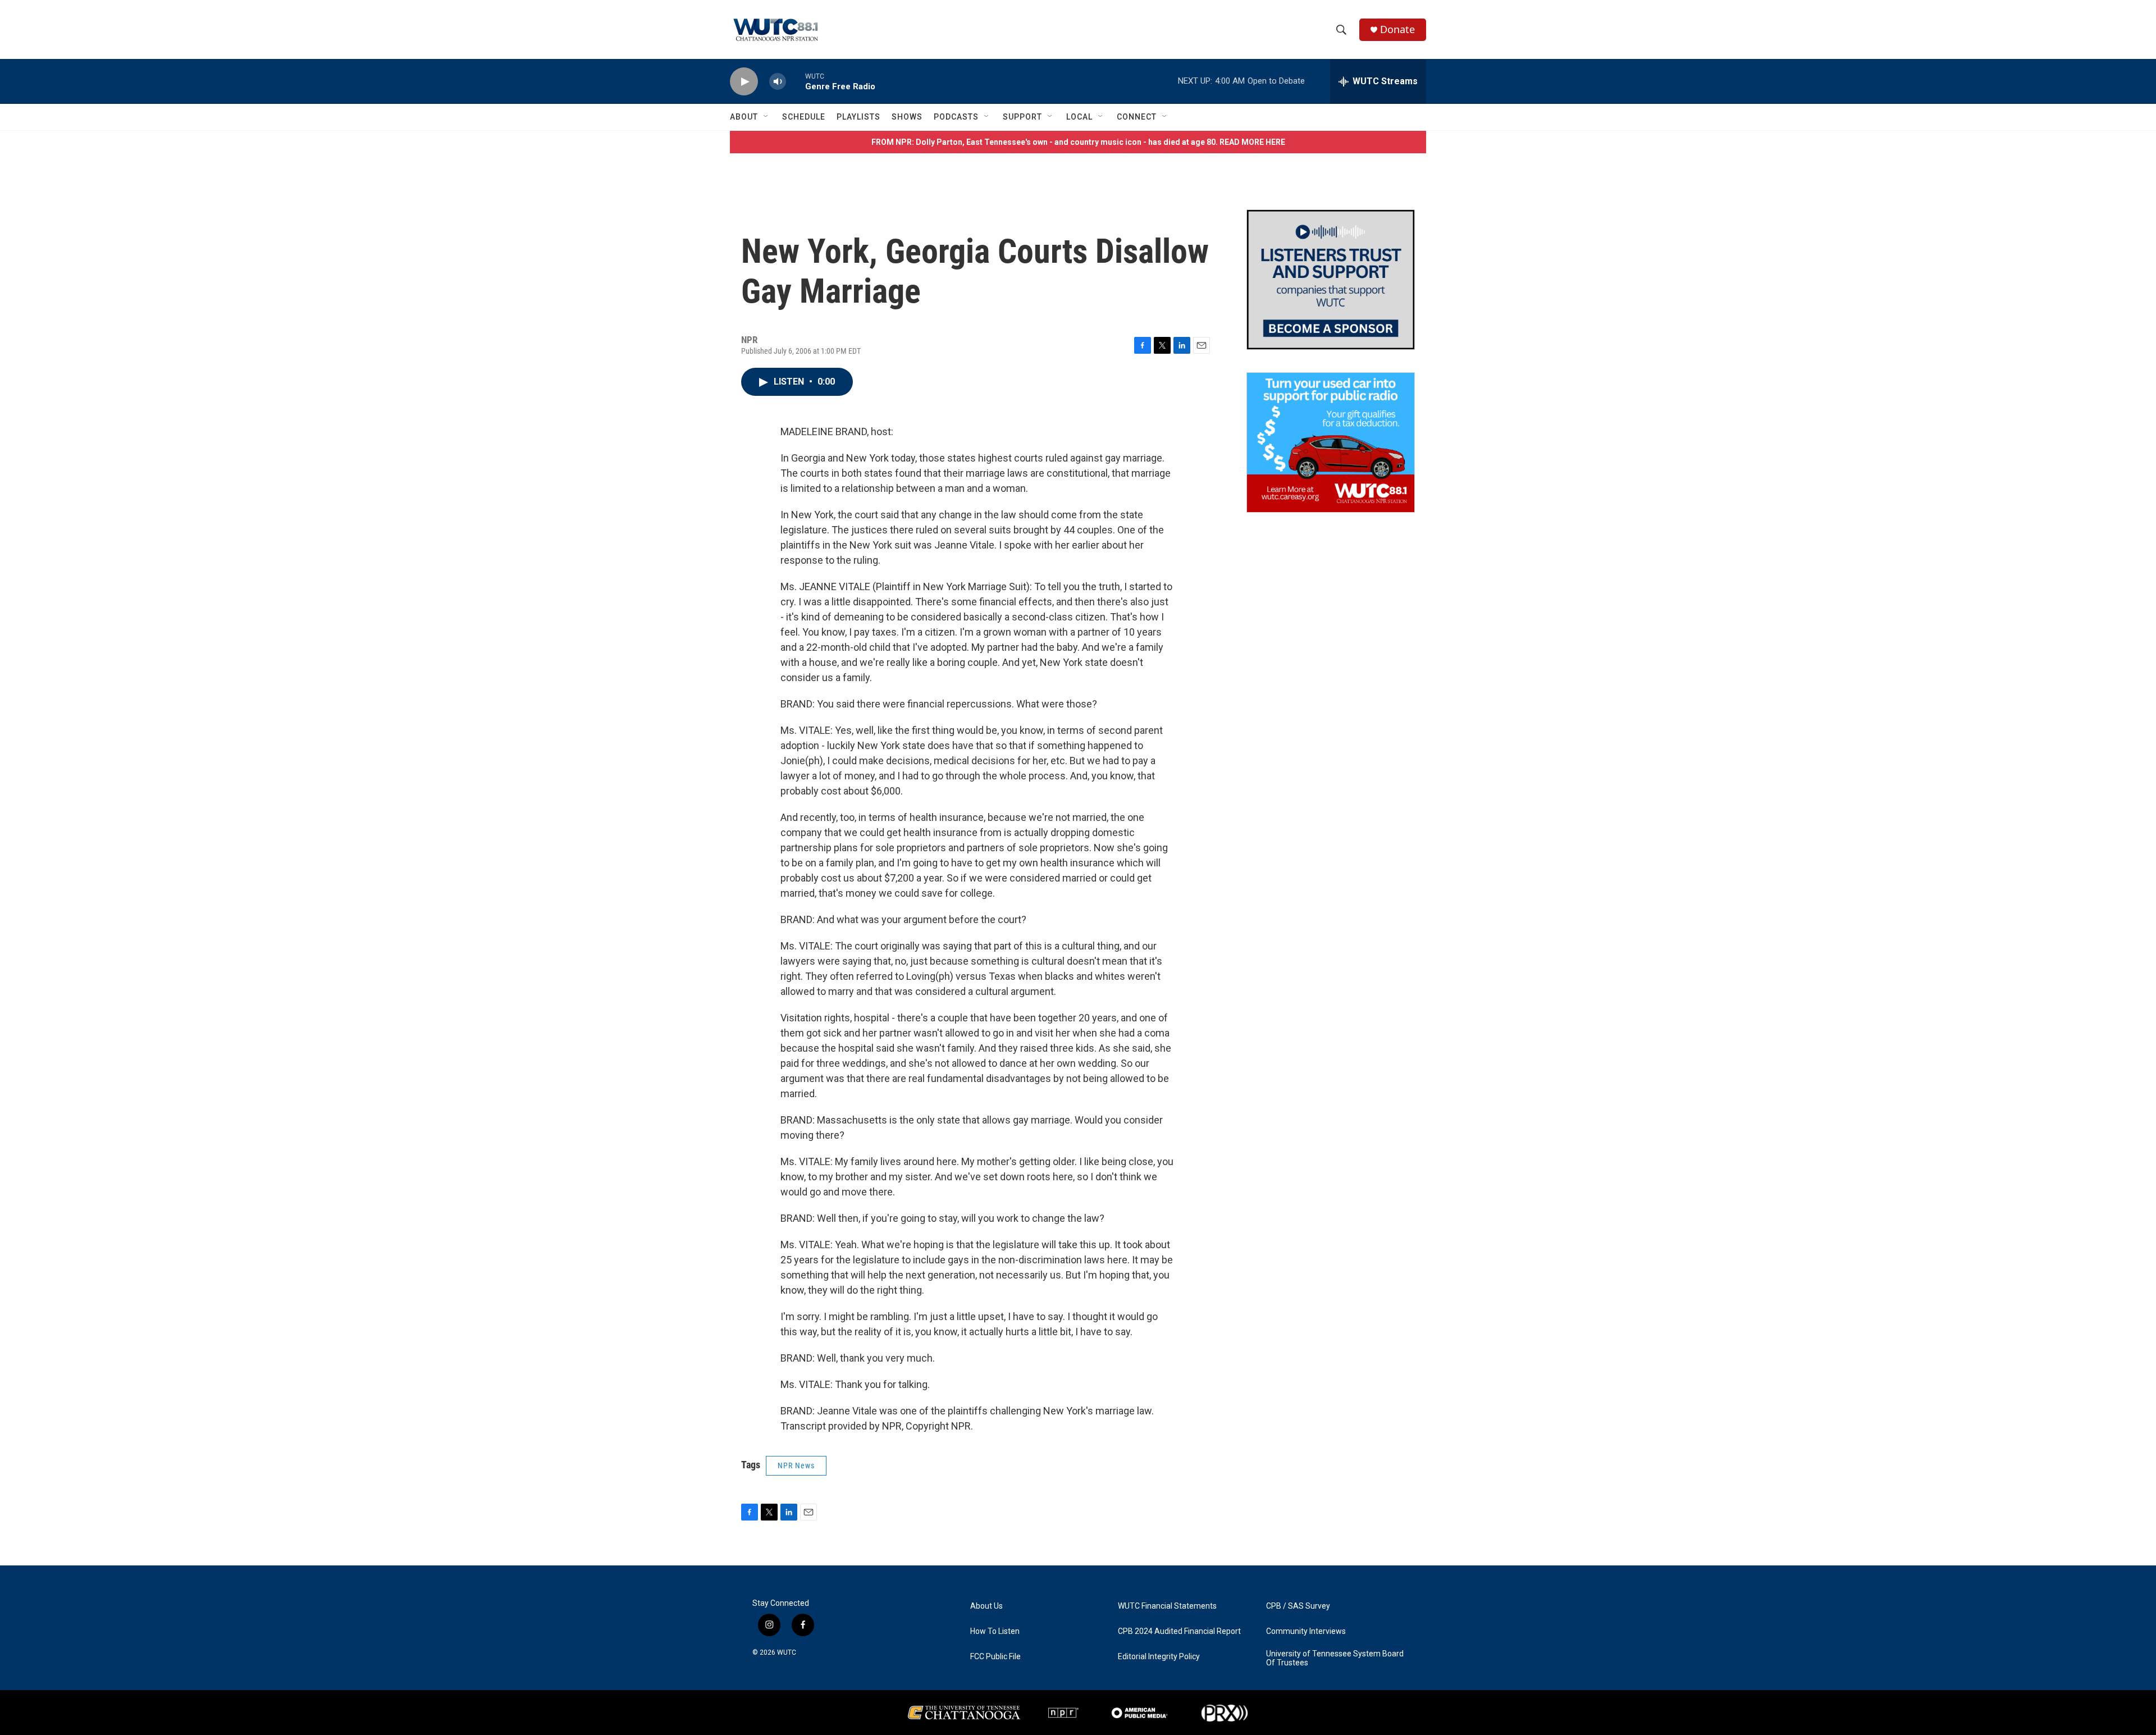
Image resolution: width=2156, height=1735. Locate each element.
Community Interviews (1306, 1631)
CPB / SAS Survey (1298, 1606)
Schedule (804, 117)
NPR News (796, 1465)
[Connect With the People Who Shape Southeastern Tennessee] (1331, 280)
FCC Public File (995, 1657)
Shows (907, 117)
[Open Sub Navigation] (766, 117)
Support (1022, 117)
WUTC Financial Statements (1167, 1606)
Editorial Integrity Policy (1159, 1657)
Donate (1397, 29)
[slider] (796, 81)
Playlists (858, 117)
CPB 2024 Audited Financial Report (1179, 1631)
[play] (744, 82)
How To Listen (995, 1631)
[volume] (778, 82)
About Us (986, 1606)
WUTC (787, 1652)
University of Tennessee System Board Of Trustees (1335, 1658)
